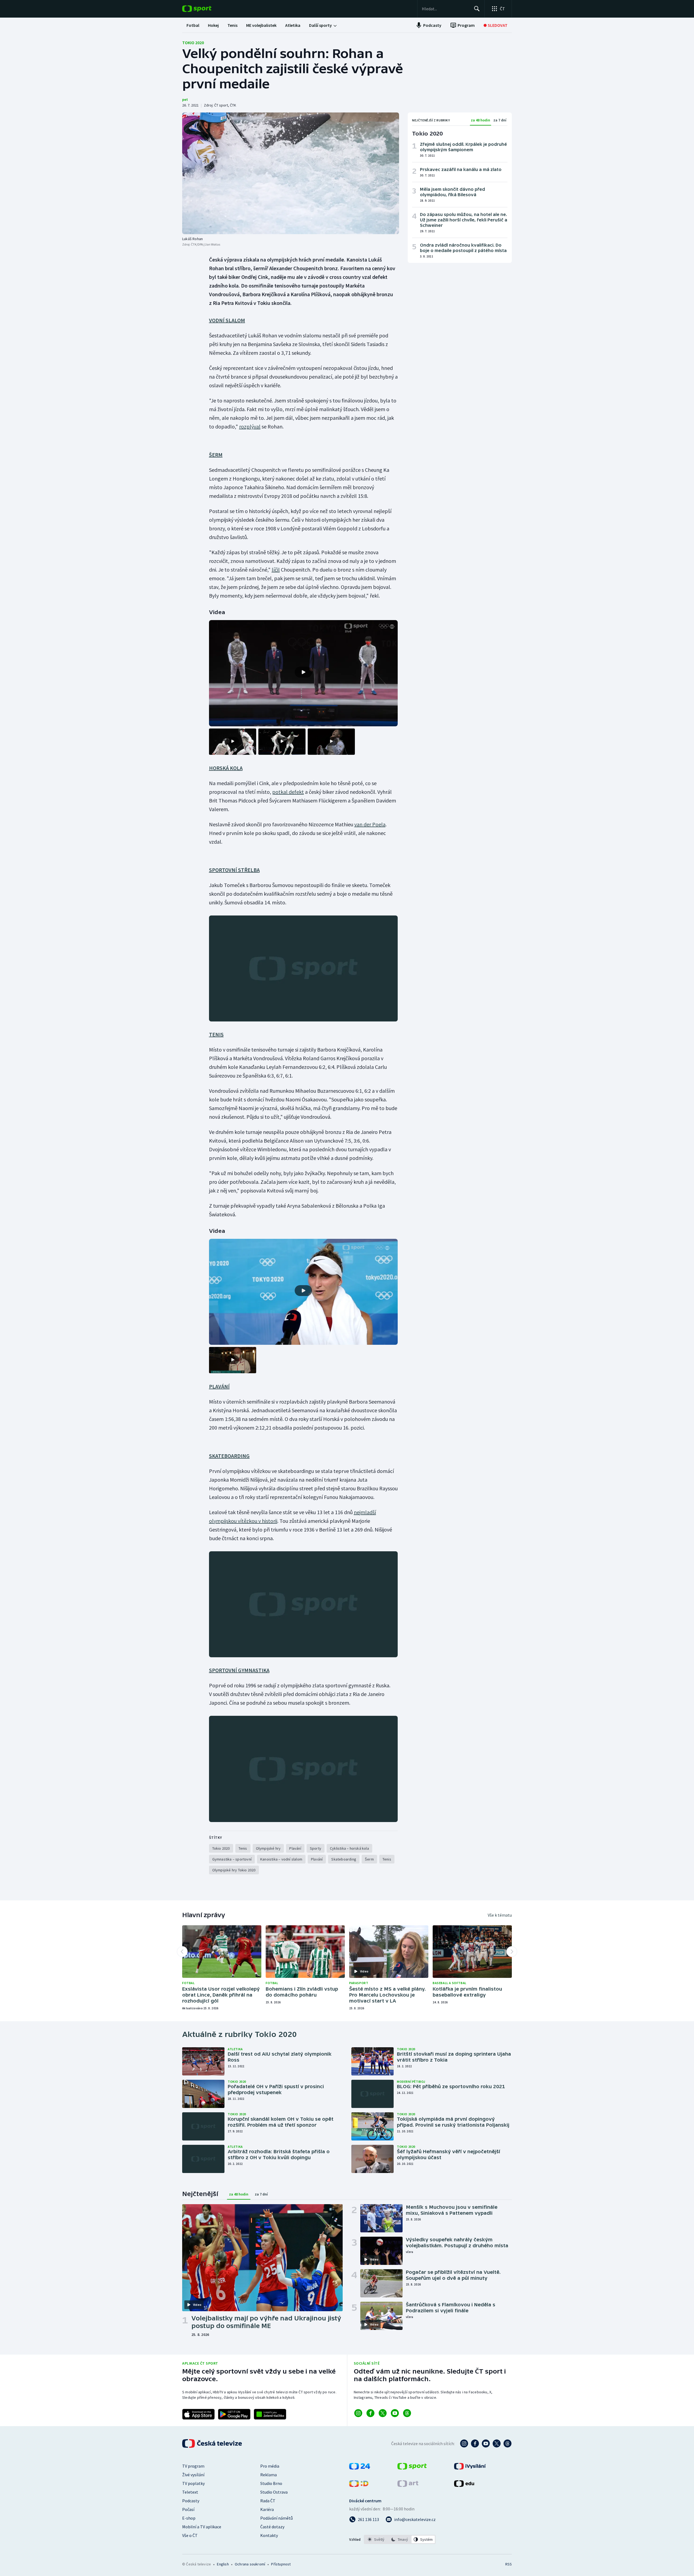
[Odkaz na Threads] (407, 2413)
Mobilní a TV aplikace (202, 2527)
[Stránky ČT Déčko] (359, 2485)
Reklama (269, 2475)
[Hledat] (477, 9)
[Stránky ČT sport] (412, 2468)
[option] (376, 2539)
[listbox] (400, 2539)
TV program (193, 2466)
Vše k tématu (500, 1915)
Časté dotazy (272, 2527)
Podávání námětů (277, 2518)
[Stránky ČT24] (360, 2468)
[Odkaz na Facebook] (370, 2413)
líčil (276, 570)
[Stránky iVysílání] (470, 2468)
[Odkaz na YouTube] (395, 2413)
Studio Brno (271, 2483)
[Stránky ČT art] (408, 2485)
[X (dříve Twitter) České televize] (497, 2443)
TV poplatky (193, 2483)
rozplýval (250, 426)
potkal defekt (288, 792)
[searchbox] (446, 9)
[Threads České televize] (507, 2443)
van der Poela (370, 824)
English (223, 2564)
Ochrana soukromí (250, 2564)
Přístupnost (281, 2564)
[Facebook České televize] (475, 2443)
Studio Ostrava (274, 2492)
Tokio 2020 (193, 43)
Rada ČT (268, 2501)
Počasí (188, 2509)
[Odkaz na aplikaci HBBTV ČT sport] (270, 2414)
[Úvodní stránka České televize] (213, 2443)
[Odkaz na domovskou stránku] (205, 9)
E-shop (189, 2518)
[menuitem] (193, 25)
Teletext (190, 2492)
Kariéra (267, 2509)
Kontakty (269, 2535)
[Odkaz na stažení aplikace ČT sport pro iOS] (198, 2414)
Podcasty (191, 2501)
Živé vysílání (193, 2475)
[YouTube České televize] (486, 2443)
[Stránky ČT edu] (464, 2485)
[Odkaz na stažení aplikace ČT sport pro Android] (234, 2414)
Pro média (270, 2466)
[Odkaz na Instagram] (358, 2413)
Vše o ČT (190, 2535)
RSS (509, 2564)
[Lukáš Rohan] (291, 173)
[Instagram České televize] (464, 2443)
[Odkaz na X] (383, 2413)
